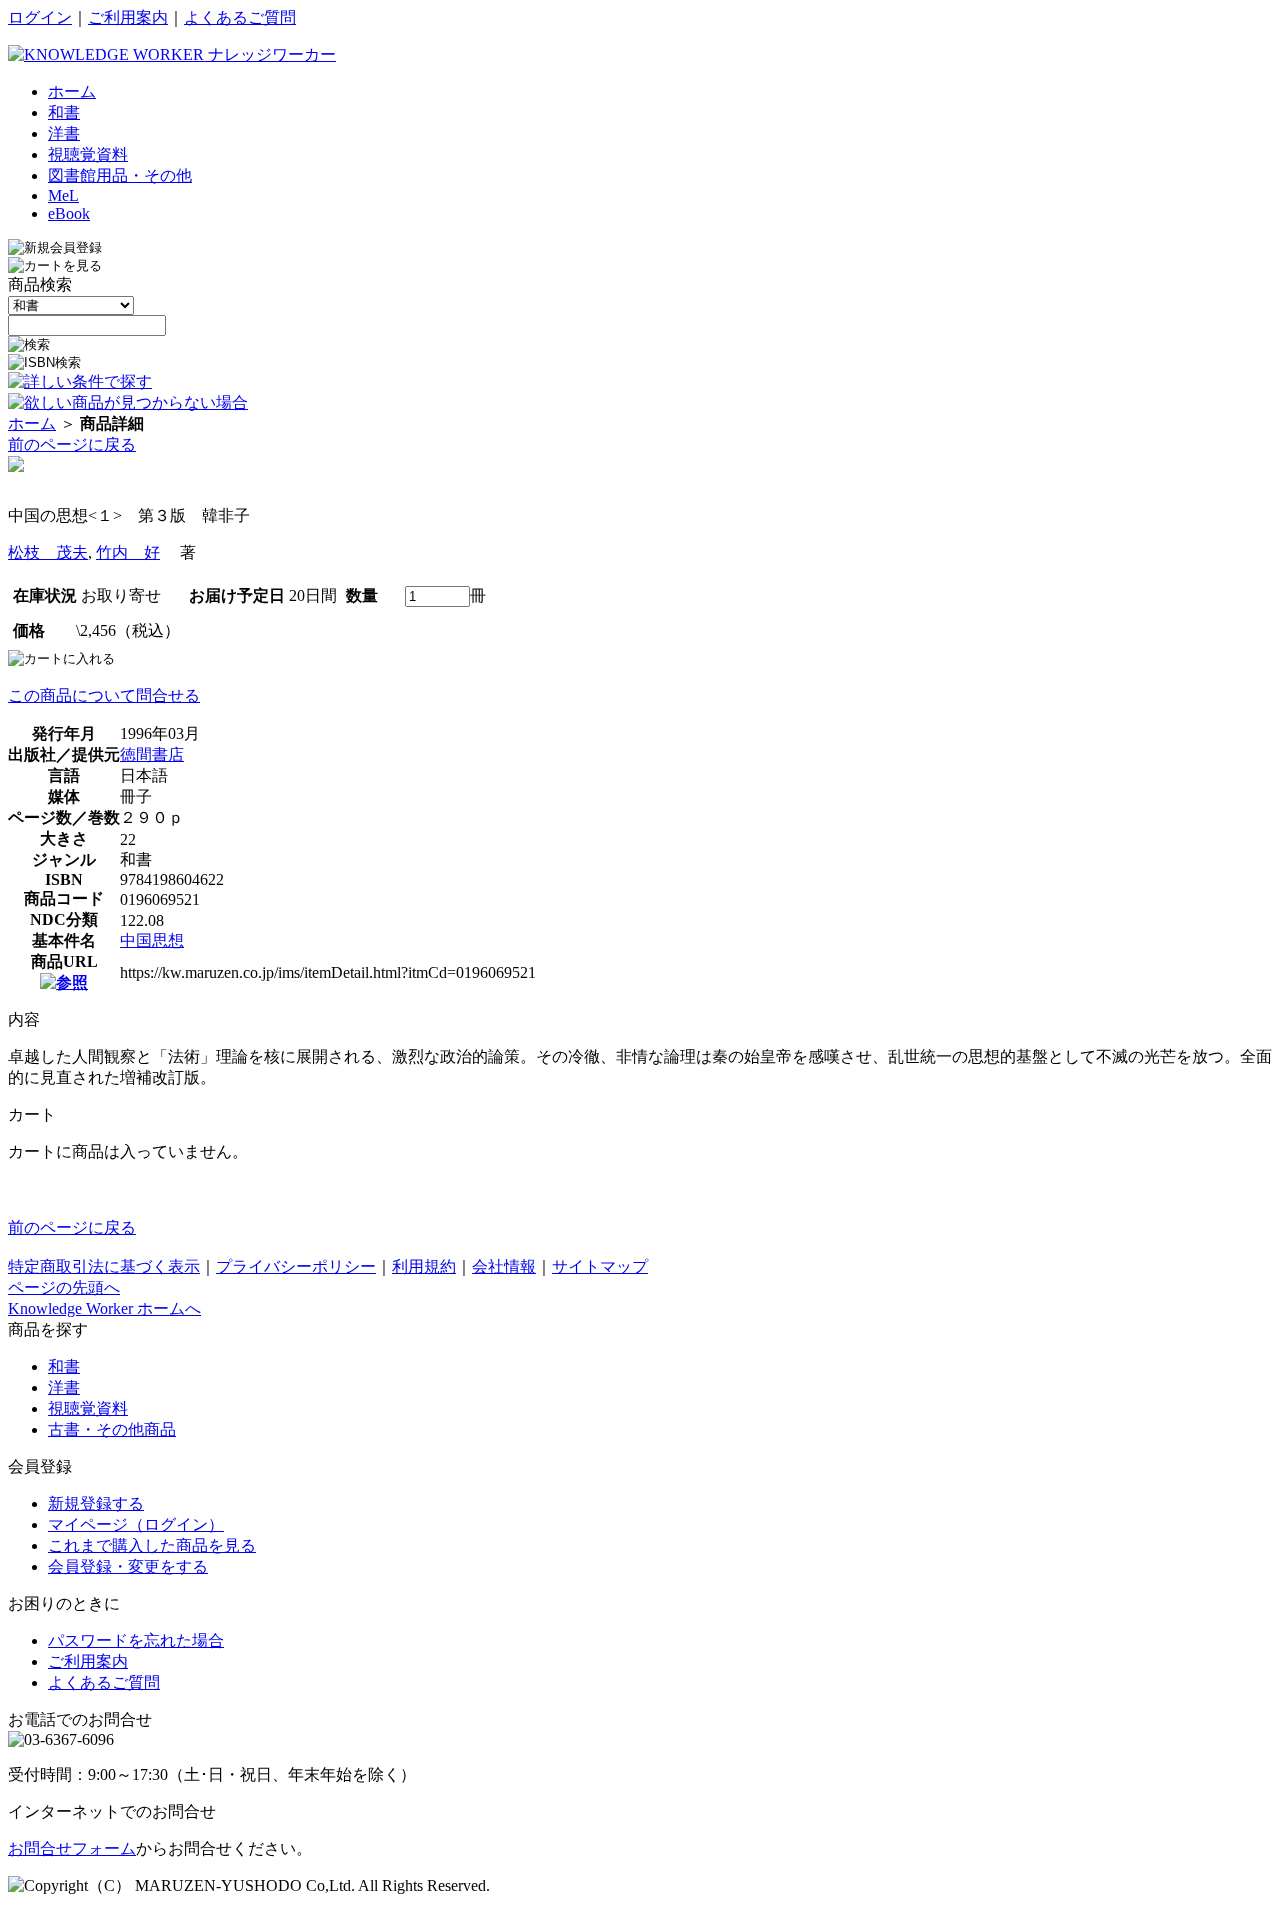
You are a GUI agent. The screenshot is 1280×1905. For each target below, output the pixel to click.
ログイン (40, 17)
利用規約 (424, 1266)
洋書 (64, 1387)
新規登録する (96, 1503)
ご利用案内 (128, 17)
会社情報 (504, 1266)
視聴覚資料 (88, 1408)
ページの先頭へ (64, 1287)
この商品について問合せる (104, 695)
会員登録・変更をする (128, 1566)
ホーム (32, 423)
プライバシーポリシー (296, 1266)
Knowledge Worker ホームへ (104, 1308)
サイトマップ (600, 1266)
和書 (64, 1366)
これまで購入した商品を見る (152, 1545)
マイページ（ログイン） (136, 1524)
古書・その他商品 (112, 1429)
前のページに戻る (72, 444)
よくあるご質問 (240, 17)
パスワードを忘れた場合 (136, 1640)
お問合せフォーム (72, 1848)
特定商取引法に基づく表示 (104, 1266)
